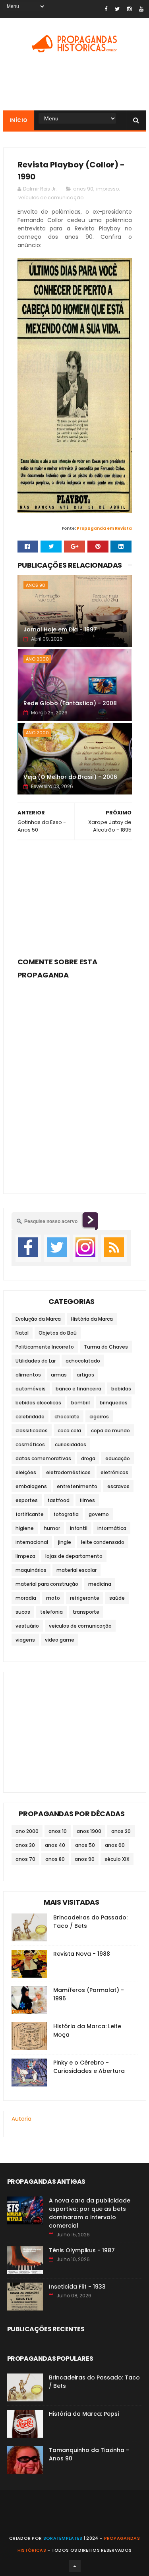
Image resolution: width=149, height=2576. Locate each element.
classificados (32, 1431)
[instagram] (129, 9)
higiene (25, 1528)
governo (99, 1514)
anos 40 (55, 1845)
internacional (32, 1542)
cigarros (99, 1417)
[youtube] (141, 9)
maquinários (31, 1570)
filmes (87, 1500)
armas (59, 1375)
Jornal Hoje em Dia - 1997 (60, 629)
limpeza (25, 1556)
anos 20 (121, 1831)
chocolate (67, 1417)
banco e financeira (78, 1389)
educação (118, 1458)
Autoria (21, 2119)
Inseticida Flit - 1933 (77, 2287)
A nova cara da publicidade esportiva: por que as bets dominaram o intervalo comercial (90, 2213)
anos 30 (25, 1845)
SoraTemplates (63, 2538)
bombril (80, 1403)
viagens (25, 1640)
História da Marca (92, 1319)
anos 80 (55, 1859)
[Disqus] (75, 1082)
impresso (107, 189)
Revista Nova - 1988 (82, 1954)
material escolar (76, 1570)
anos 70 (25, 1859)
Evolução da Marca (38, 1319)
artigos (85, 1375)
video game (60, 1640)
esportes (27, 1500)
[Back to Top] (75, 2566)
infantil (79, 1528)
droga (88, 1458)
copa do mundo (110, 1431)
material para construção (47, 1584)
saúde (117, 1598)
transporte (86, 1612)
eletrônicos (114, 1472)
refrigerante (85, 1598)
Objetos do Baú (58, 1333)
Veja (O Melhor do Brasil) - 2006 (70, 777)
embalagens (31, 1486)
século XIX (117, 1859)
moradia (26, 1598)
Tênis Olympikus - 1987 (82, 2250)
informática (112, 1528)
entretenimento (77, 1486)
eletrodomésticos (68, 1472)
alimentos (28, 1375)
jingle (65, 1542)
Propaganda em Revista (104, 528)
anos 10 (58, 1831)
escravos (118, 1486)
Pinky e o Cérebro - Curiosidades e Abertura (89, 2067)
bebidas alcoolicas (38, 1403)
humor (52, 1528)
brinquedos (114, 1403)
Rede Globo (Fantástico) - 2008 (70, 703)
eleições (26, 1472)
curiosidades (71, 1444)
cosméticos (30, 1444)
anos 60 (115, 1845)
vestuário (27, 1626)
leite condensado (103, 1542)
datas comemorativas (43, 1458)
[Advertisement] (75, 896)
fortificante (30, 1514)
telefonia (51, 1612)
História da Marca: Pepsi (84, 2414)
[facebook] (106, 9)
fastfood (59, 1500)
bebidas (121, 1389)
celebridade (30, 1417)
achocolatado (83, 1361)
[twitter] (117, 9)
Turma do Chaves (106, 1347)
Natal (22, 1333)
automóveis (31, 1389)
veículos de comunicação (51, 198)
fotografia (66, 1514)
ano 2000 (37, 659)
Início (19, 120)
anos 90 (83, 189)
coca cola (69, 1431)
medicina (100, 1584)
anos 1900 (89, 1831)
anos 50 (85, 1845)
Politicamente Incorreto (45, 1347)
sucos (23, 1612)
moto (53, 1598)
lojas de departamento (74, 1556)
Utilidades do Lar (36, 1361)
